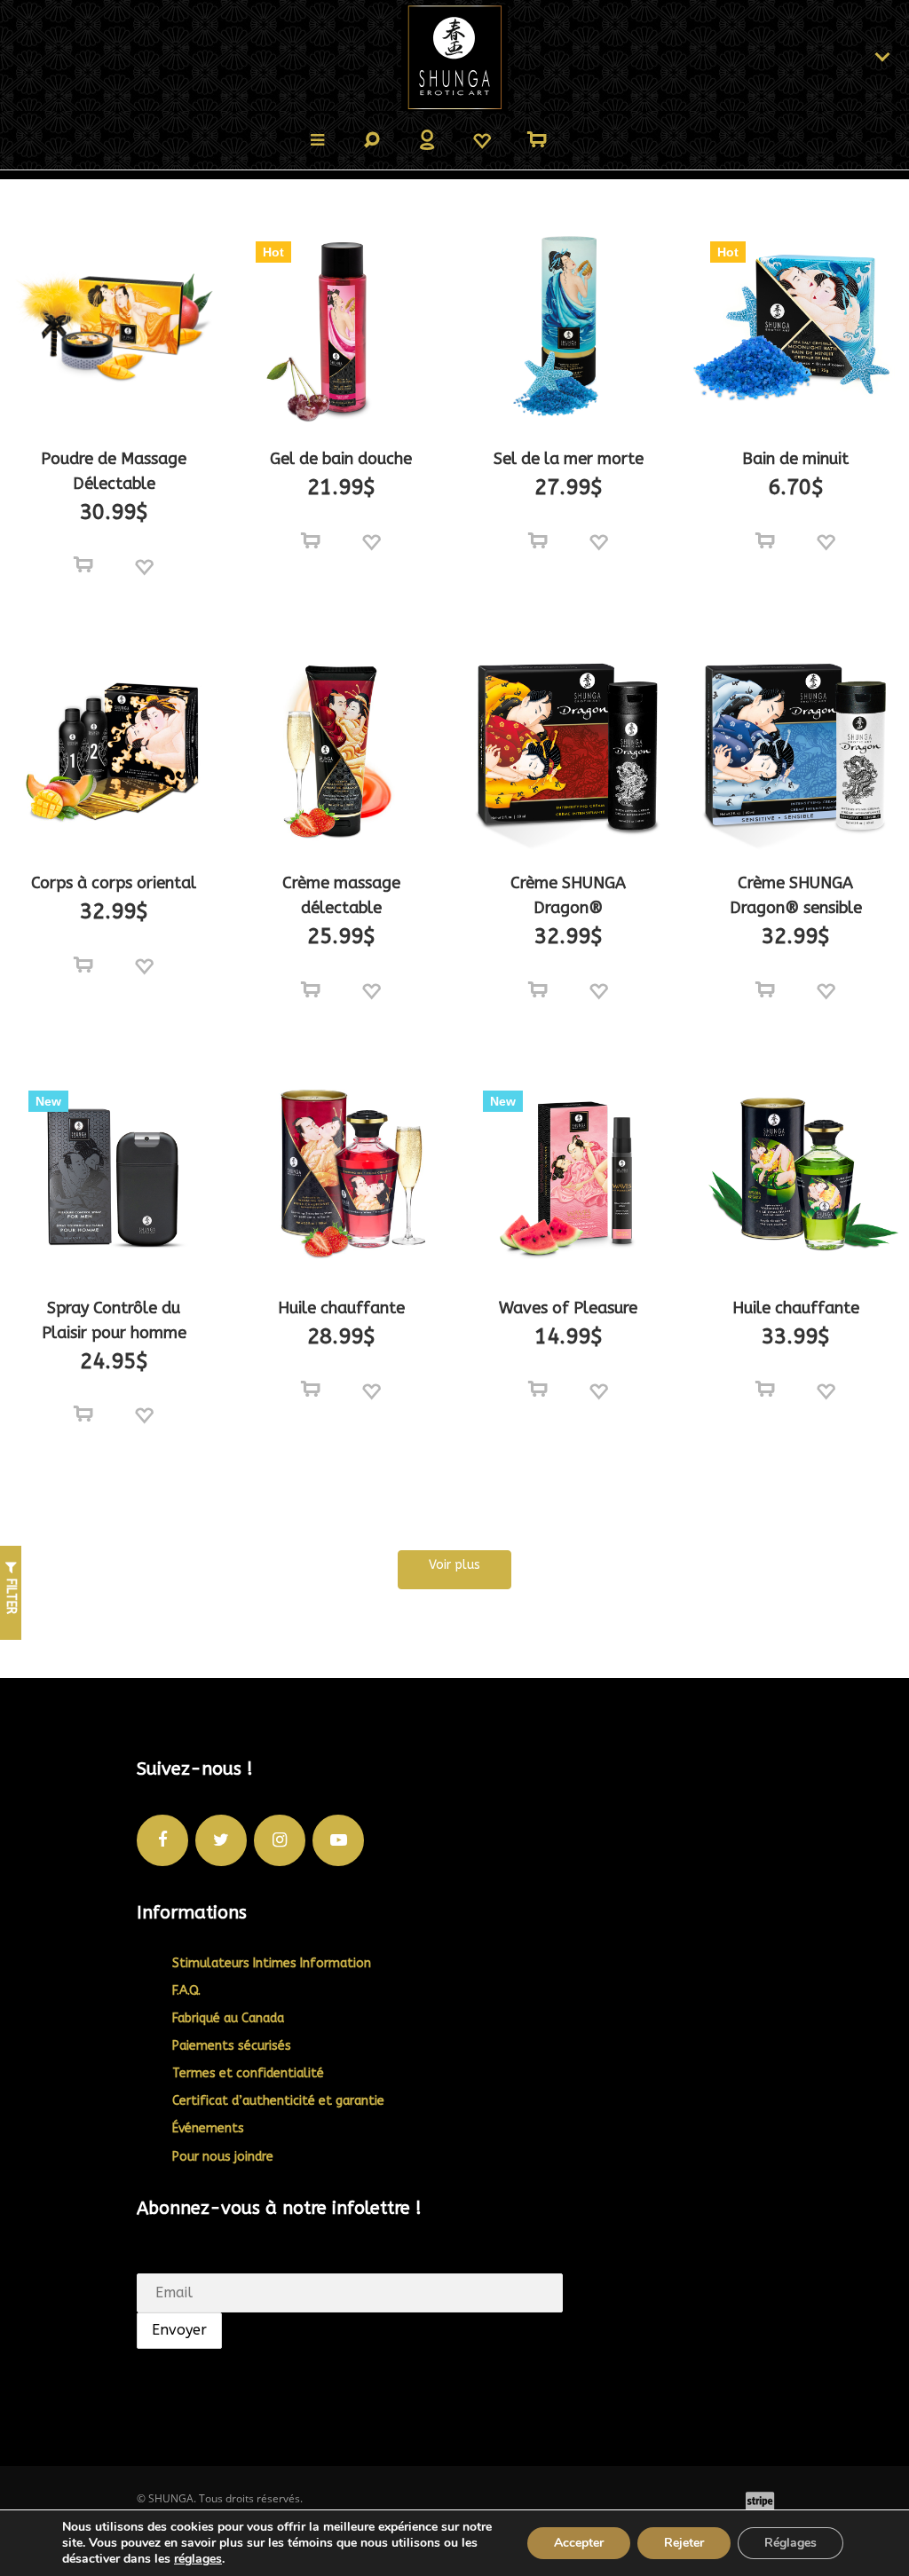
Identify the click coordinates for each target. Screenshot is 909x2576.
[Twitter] (221, 1840)
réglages (198, 2559)
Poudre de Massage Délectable (114, 471)
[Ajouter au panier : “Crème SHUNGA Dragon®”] (538, 990)
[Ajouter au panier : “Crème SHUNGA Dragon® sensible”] (765, 990)
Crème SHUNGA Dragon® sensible (796, 895)
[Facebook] (162, 1840)
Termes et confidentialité (248, 2073)
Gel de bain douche (341, 459)
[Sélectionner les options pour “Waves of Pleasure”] (538, 1390)
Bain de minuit (795, 459)
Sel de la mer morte (569, 459)
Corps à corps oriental (114, 883)
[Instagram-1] (280, 1840)
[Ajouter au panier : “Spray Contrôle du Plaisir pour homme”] (83, 1414)
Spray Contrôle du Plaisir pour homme (114, 1320)
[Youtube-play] (338, 1840)
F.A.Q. (186, 1991)
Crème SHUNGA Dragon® (568, 895)
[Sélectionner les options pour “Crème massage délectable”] (311, 990)
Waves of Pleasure (568, 1308)
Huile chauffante (341, 1308)
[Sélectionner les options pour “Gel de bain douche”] (311, 541)
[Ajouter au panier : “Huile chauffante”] (765, 1390)
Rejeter (684, 2543)
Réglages (790, 2543)
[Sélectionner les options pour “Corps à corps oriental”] (83, 965)
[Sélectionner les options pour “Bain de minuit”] (765, 541)
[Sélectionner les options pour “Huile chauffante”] (311, 1390)
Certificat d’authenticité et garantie (278, 2101)
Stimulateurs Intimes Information (272, 1963)
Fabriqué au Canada (228, 2018)
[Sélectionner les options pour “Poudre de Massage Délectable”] (83, 565)
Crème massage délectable (341, 895)
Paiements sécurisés (232, 2046)
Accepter (579, 2543)
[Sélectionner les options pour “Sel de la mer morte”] (538, 541)
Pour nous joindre (223, 2157)
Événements (208, 2128)
